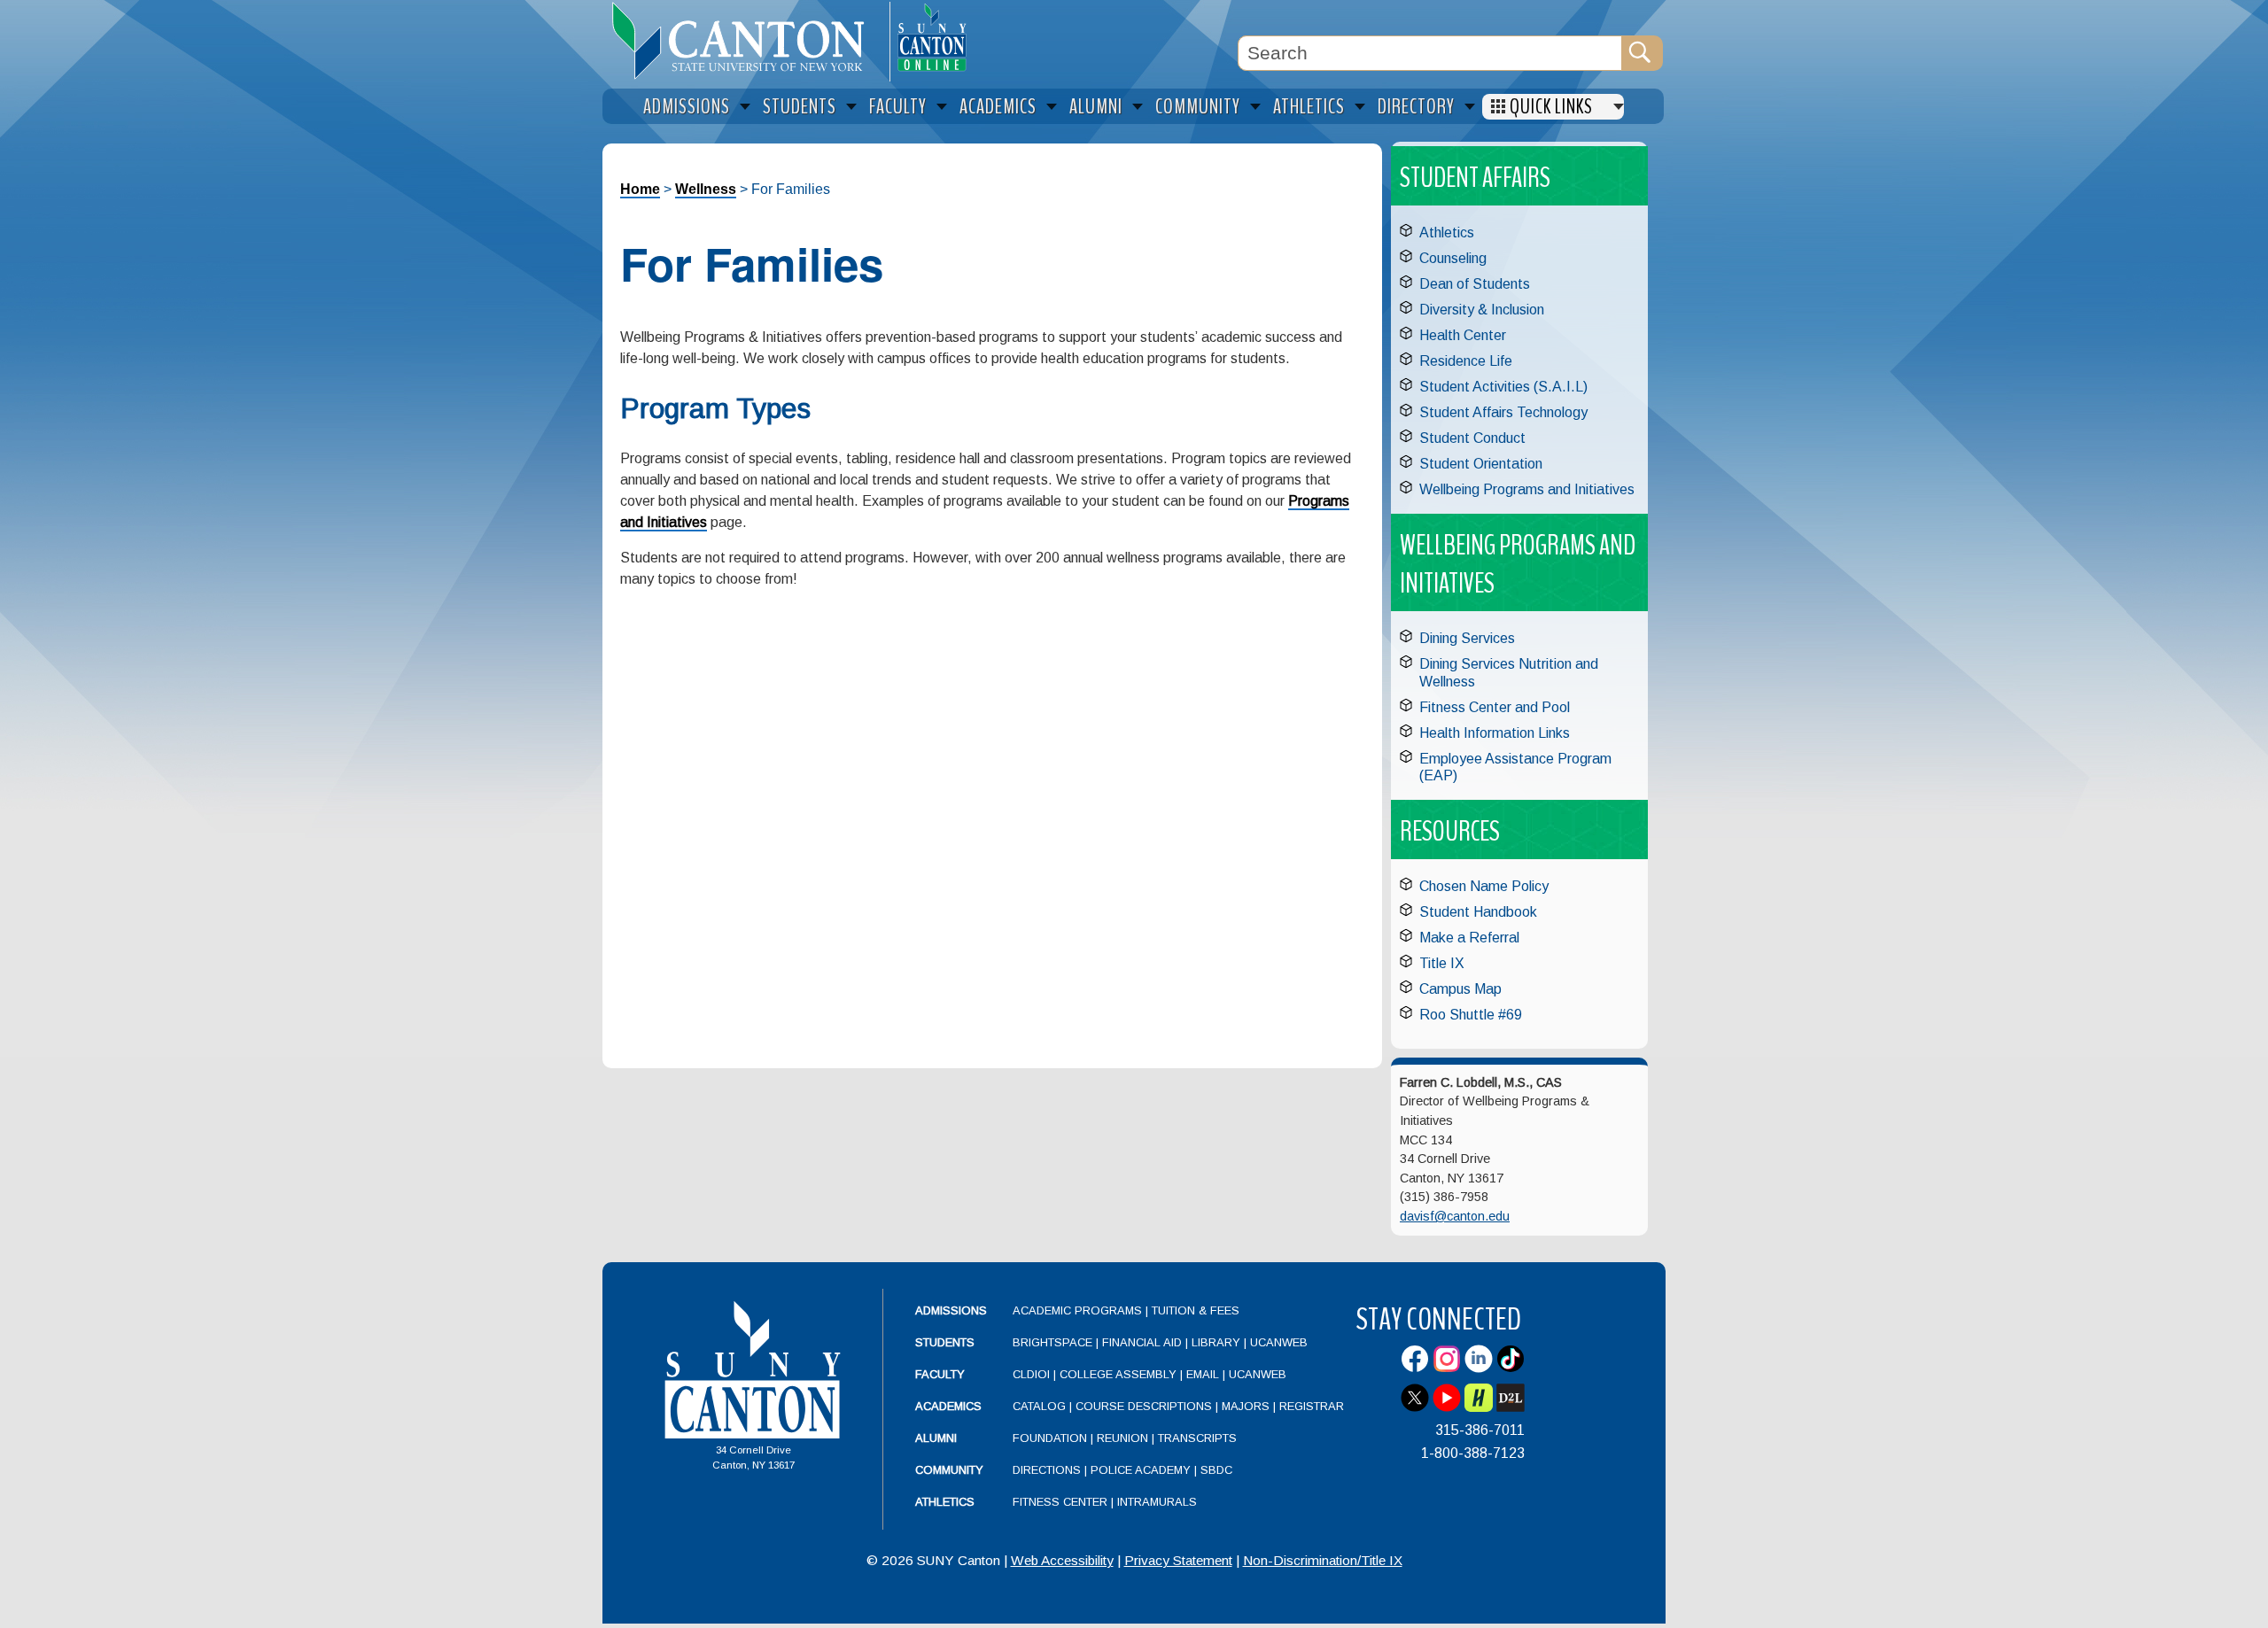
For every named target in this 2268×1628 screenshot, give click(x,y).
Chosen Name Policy (1484, 886)
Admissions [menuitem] (687, 107)
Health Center (1463, 335)
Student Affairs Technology (1503, 412)
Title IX (1442, 963)
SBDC (1216, 1470)
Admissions (951, 1310)
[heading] (746, 41)
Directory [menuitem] (1416, 107)
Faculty (940, 1374)
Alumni (936, 1438)
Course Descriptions (1144, 1406)
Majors (1246, 1406)
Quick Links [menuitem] (1551, 107)
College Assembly (1118, 1374)
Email (1203, 1374)
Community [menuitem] (1198, 107)
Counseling (1453, 258)
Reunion (1122, 1438)
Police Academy (1141, 1470)
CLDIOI (1031, 1374)
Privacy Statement (1178, 1560)
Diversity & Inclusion (1482, 310)
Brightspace (1052, 1342)
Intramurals (1157, 1502)
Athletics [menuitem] (1309, 107)
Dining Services (1467, 638)
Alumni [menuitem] (1096, 107)
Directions (1047, 1470)
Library (1216, 1342)
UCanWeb (1279, 1342)
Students (945, 1342)
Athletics (1447, 233)
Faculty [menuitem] (898, 107)
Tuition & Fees (1196, 1310)
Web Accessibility (1062, 1560)
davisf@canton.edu (1455, 1216)
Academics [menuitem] (998, 107)
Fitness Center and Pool (1495, 707)
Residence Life (1466, 361)
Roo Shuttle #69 (1471, 1015)
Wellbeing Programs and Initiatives (1527, 489)
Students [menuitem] (800, 107)
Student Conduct (1472, 438)
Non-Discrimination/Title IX (1323, 1560)
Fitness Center (1060, 1502)
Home (640, 189)
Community (949, 1470)
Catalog (1039, 1406)
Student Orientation (1481, 464)
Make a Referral (1469, 938)
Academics (948, 1406)
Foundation (1050, 1438)
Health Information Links (1495, 733)
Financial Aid (1142, 1342)
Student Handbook (1478, 912)
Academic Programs (1079, 1310)
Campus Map (1460, 989)
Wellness (706, 189)
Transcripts (1197, 1438)
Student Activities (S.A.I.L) (1503, 387)
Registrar (1312, 1406)
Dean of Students (1475, 284)
